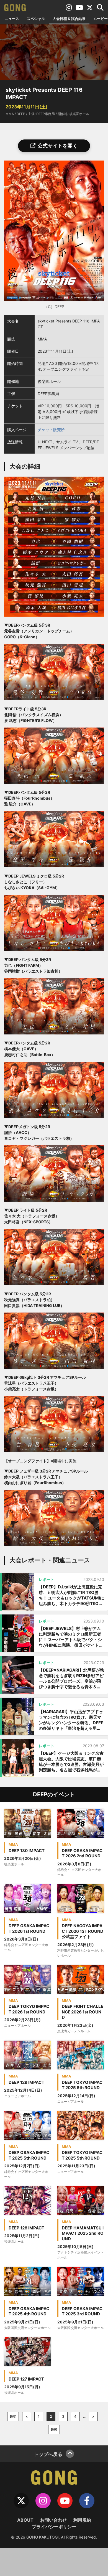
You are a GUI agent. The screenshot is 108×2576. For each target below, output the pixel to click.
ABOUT (25, 2520)
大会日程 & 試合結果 (69, 19)
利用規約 (82, 2520)
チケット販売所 (51, 430)
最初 (13, 2416)
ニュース (12, 19)
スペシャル (36, 19)
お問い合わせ (53, 2520)
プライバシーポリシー (54, 2527)
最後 (54, 2429)
